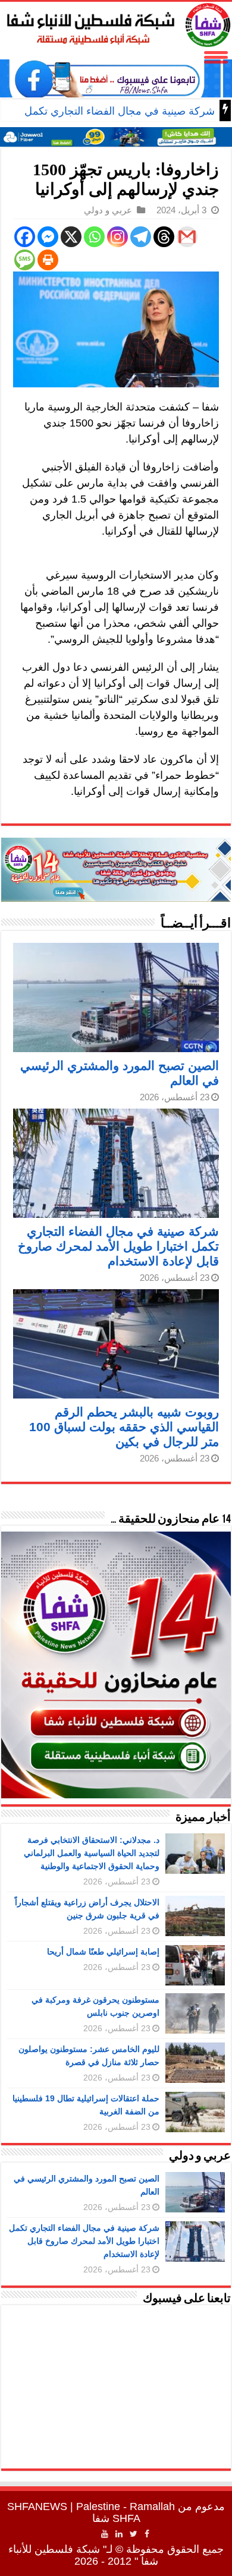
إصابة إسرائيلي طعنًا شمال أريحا (103, 1952)
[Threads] (164, 237)
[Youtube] (105, 2534)
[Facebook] (25, 237)
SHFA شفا (116, 2518)
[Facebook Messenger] (48, 237)
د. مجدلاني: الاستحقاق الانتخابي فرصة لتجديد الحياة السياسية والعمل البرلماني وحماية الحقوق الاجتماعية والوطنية (92, 1853)
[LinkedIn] (119, 2534)
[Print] (48, 260)
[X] (71, 237)
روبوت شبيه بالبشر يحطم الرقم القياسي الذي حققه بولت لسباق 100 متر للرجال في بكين (124, 1427)
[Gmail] (187, 237)
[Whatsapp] (94, 237)
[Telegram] (141, 237)
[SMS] (25, 260)
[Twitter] (134, 2534)
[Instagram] (117, 237)
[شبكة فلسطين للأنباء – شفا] (116, 23)
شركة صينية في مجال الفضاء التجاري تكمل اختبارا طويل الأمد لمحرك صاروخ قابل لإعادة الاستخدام (118, 1246)
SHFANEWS (37, 2506)
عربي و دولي (108, 210)
